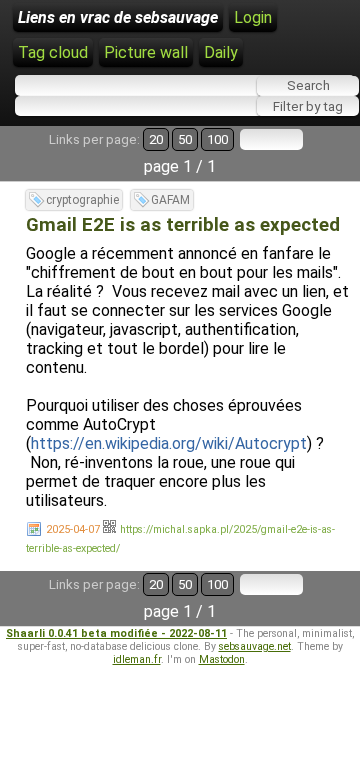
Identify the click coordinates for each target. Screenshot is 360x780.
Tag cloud (53, 52)
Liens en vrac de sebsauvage (118, 17)
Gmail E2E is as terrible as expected (183, 225)
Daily (221, 52)
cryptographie (82, 200)
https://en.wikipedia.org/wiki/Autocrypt (169, 443)
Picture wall (146, 52)
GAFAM (170, 200)
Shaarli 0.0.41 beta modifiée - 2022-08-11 (116, 633)
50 (185, 139)
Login (253, 17)
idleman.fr (137, 659)
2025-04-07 (73, 529)
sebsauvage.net (255, 646)
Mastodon (222, 659)
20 (156, 139)
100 (217, 139)
